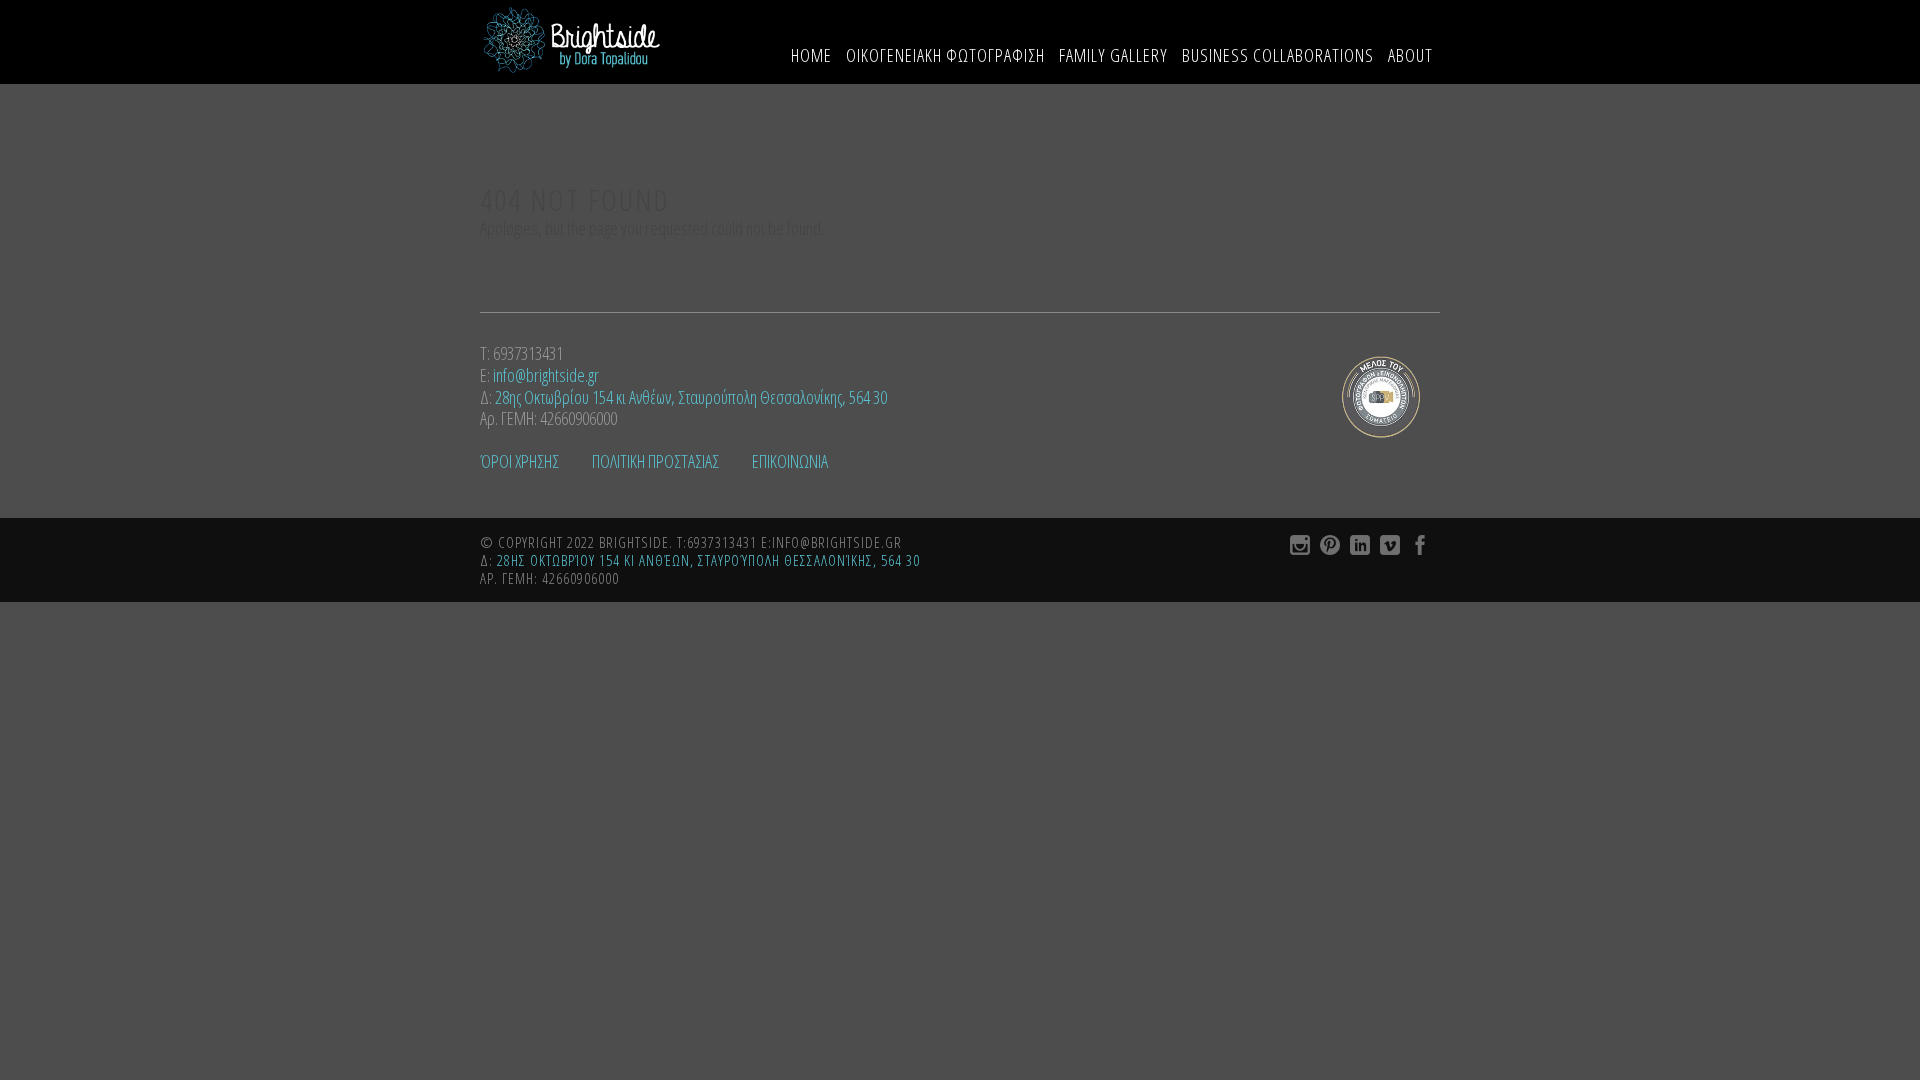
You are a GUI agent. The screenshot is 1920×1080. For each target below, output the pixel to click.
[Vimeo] (1390, 548)
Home (811, 55)
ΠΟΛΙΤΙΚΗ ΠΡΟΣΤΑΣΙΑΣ (657, 461)
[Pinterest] (1330, 548)
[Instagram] (1300, 548)
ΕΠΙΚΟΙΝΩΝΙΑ (790, 461)
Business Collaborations (1278, 55)
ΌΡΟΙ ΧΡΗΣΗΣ (521, 461)
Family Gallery (1113, 55)
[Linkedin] (1360, 548)
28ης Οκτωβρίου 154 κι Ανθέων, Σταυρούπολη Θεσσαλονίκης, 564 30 (691, 397)
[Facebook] (1420, 548)
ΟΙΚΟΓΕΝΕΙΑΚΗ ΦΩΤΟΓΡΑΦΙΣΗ (945, 55)
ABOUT (1410, 55)
